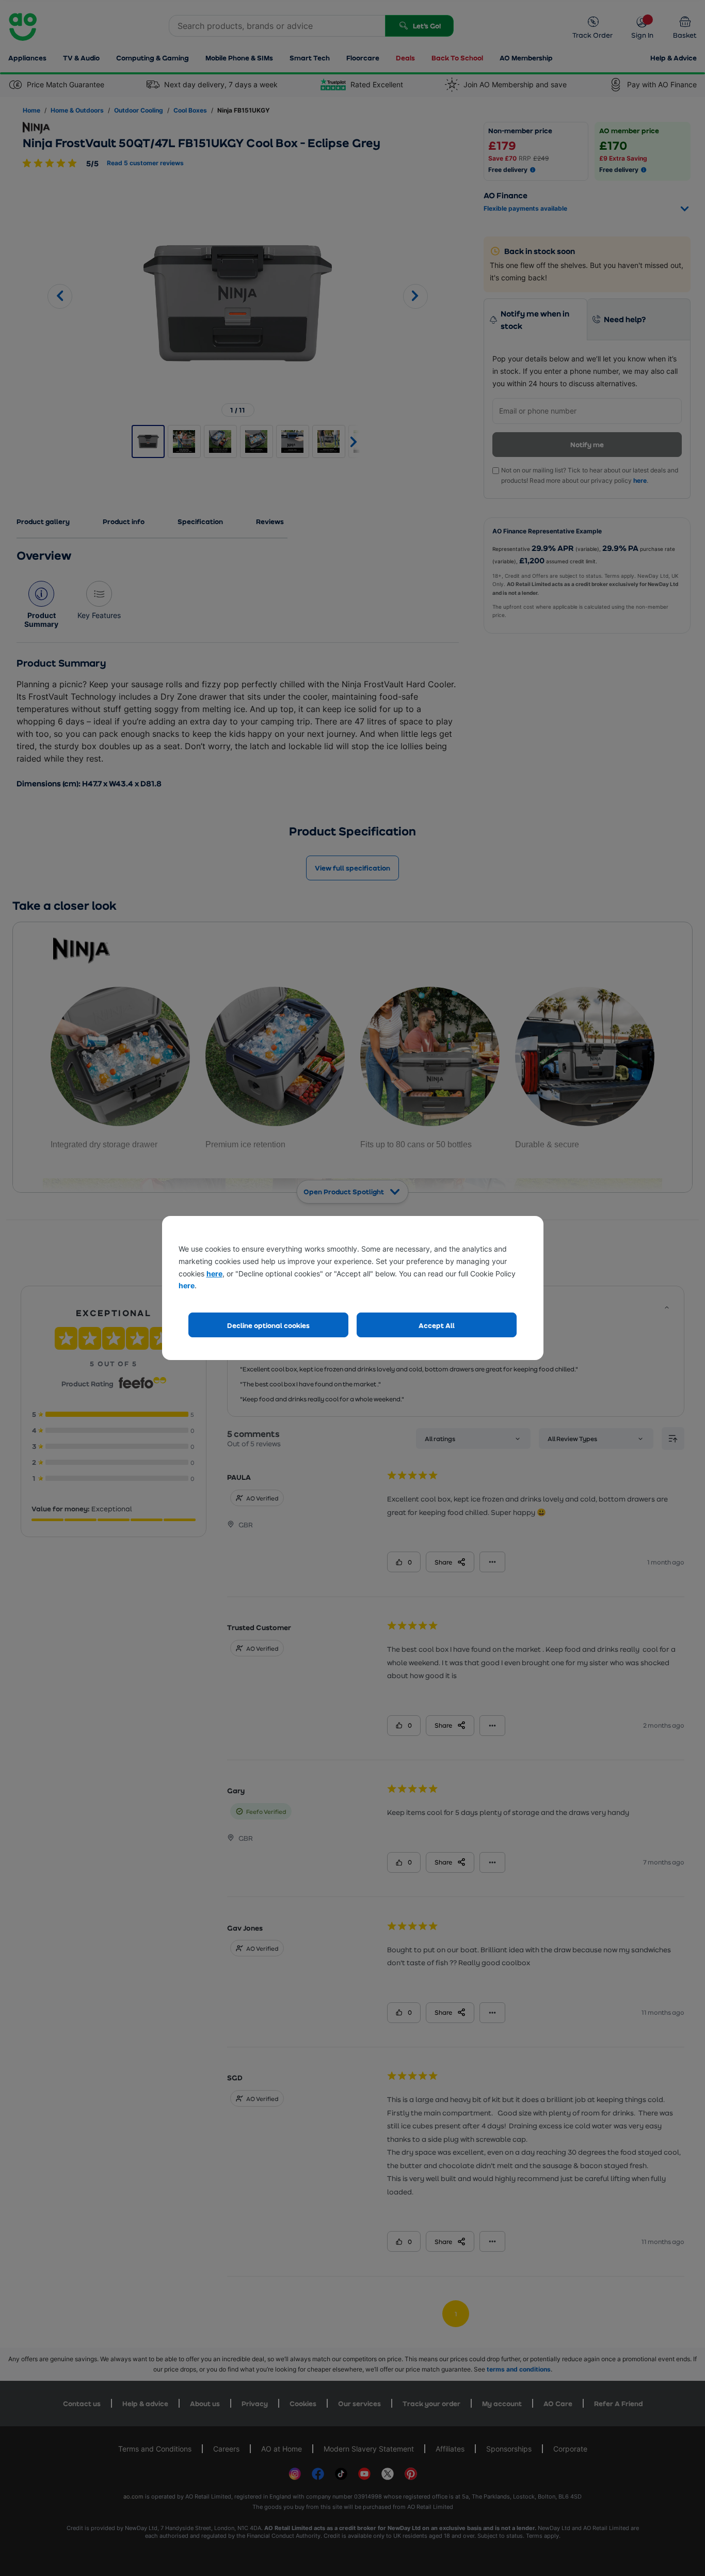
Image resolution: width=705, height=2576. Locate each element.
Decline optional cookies (268, 1325)
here (214, 1274)
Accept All (437, 1325)
